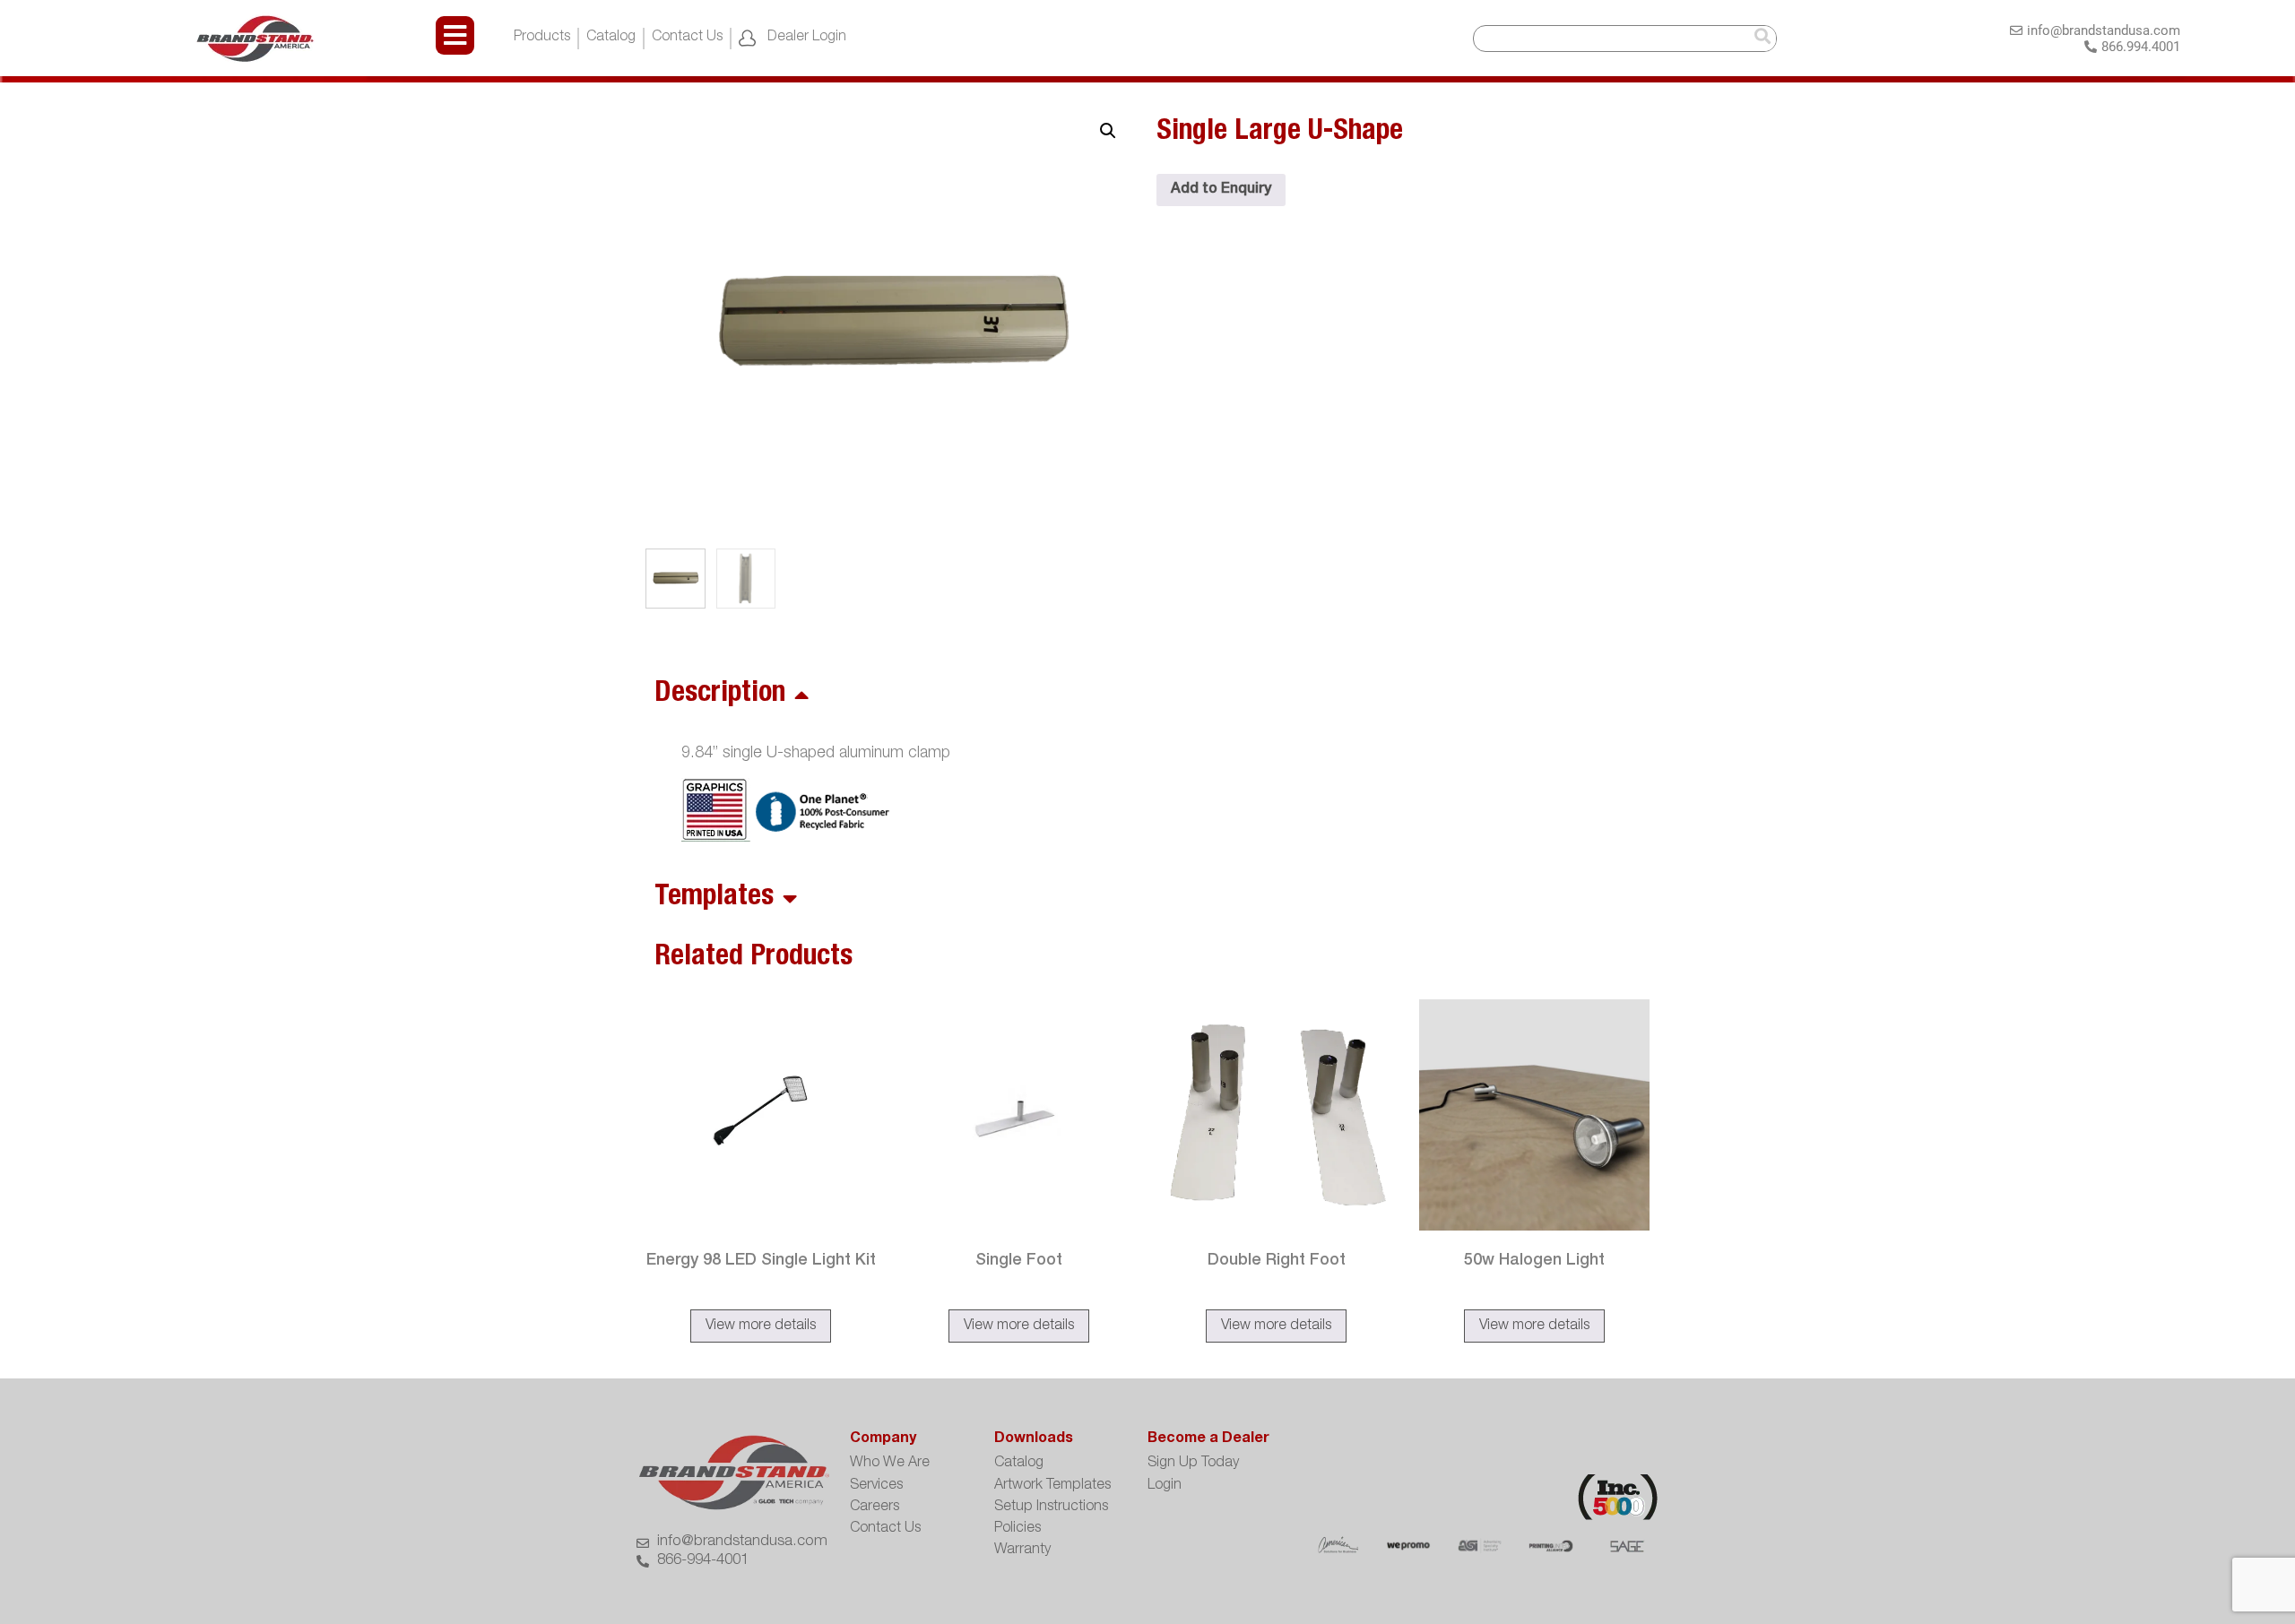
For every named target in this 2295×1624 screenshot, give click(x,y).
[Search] (1762, 39)
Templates (714, 898)
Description (720, 695)
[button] (1108, 131)
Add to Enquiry (1221, 190)
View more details (761, 1326)
